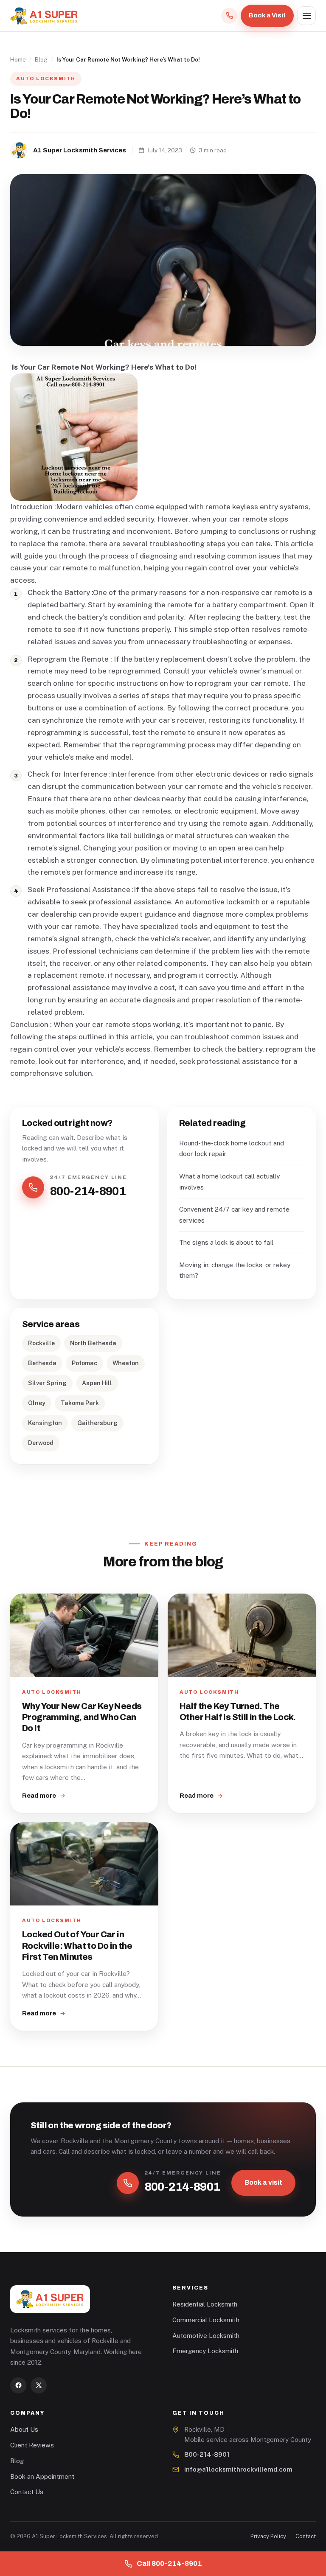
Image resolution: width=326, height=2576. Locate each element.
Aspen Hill (97, 1383)
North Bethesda (93, 1343)
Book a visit (263, 2182)
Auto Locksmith (46, 79)
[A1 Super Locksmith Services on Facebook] (18, 2385)
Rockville (41, 1343)
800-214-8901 (207, 2454)
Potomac (84, 1363)
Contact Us (27, 2492)
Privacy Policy (268, 2536)
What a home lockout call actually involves (229, 1181)
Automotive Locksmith (206, 2336)
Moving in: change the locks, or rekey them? (235, 1270)
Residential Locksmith (205, 2304)
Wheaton (126, 1363)
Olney (37, 1403)
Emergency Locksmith (205, 2351)
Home (18, 59)
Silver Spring (47, 1383)
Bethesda (42, 1363)
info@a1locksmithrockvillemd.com (238, 2469)
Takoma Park (80, 1403)
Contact (306, 2536)
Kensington (45, 1423)
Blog (41, 59)
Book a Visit (267, 15)
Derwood (41, 1443)
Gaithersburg (97, 1423)
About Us (24, 2429)
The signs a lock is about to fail (226, 1242)
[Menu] (306, 16)
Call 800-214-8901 (169, 2563)
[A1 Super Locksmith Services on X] (39, 2385)
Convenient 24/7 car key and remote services (234, 1215)
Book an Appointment (42, 2476)
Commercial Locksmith (206, 2320)
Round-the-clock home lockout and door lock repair (232, 1148)
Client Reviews (32, 2445)
